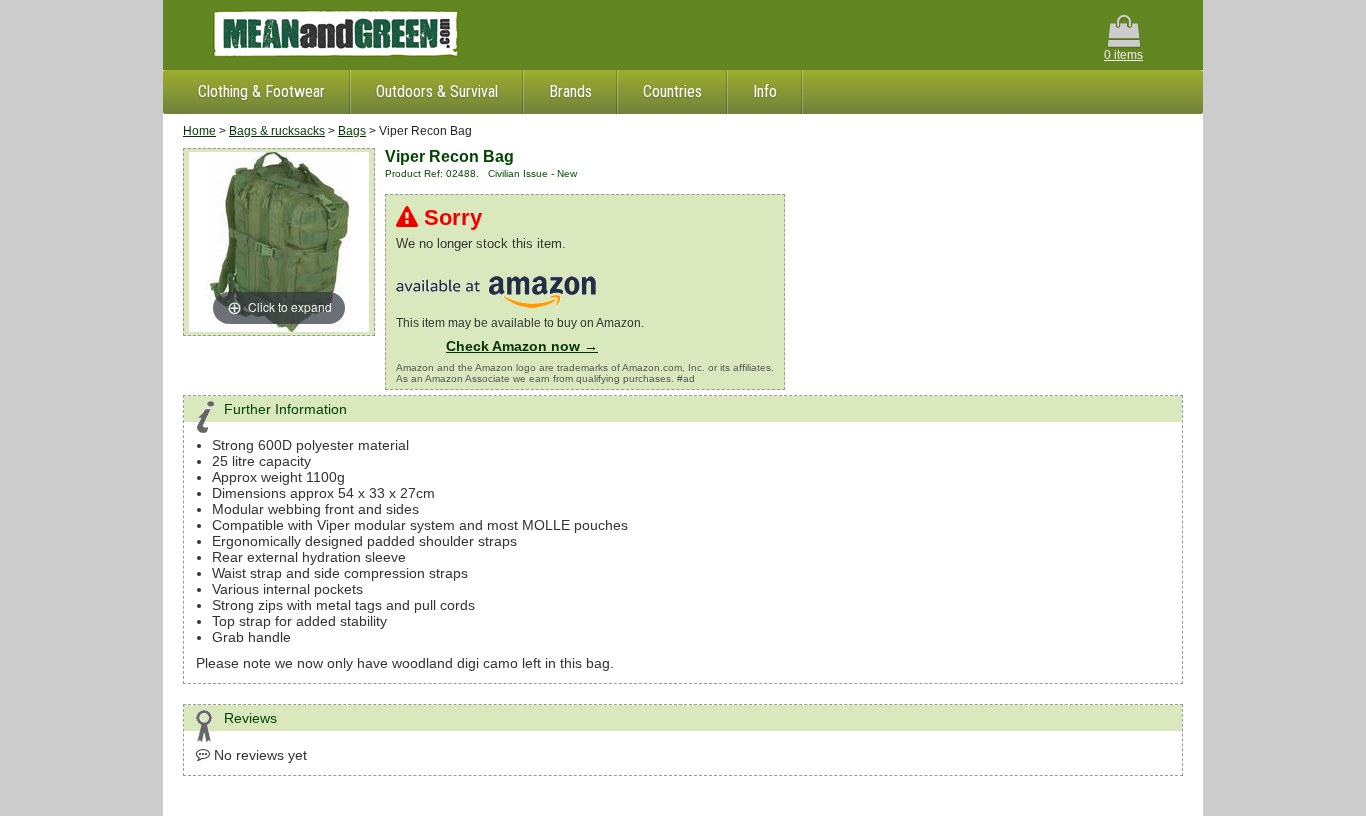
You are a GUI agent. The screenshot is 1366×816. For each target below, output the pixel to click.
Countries (672, 91)
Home (199, 131)
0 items (1123, 55)
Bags (352, 131)
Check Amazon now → (522, 346)
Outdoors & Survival (437, 91)
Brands (570, 91)
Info (765, 91)
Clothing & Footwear (261, 91)
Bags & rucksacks (277, 131)
